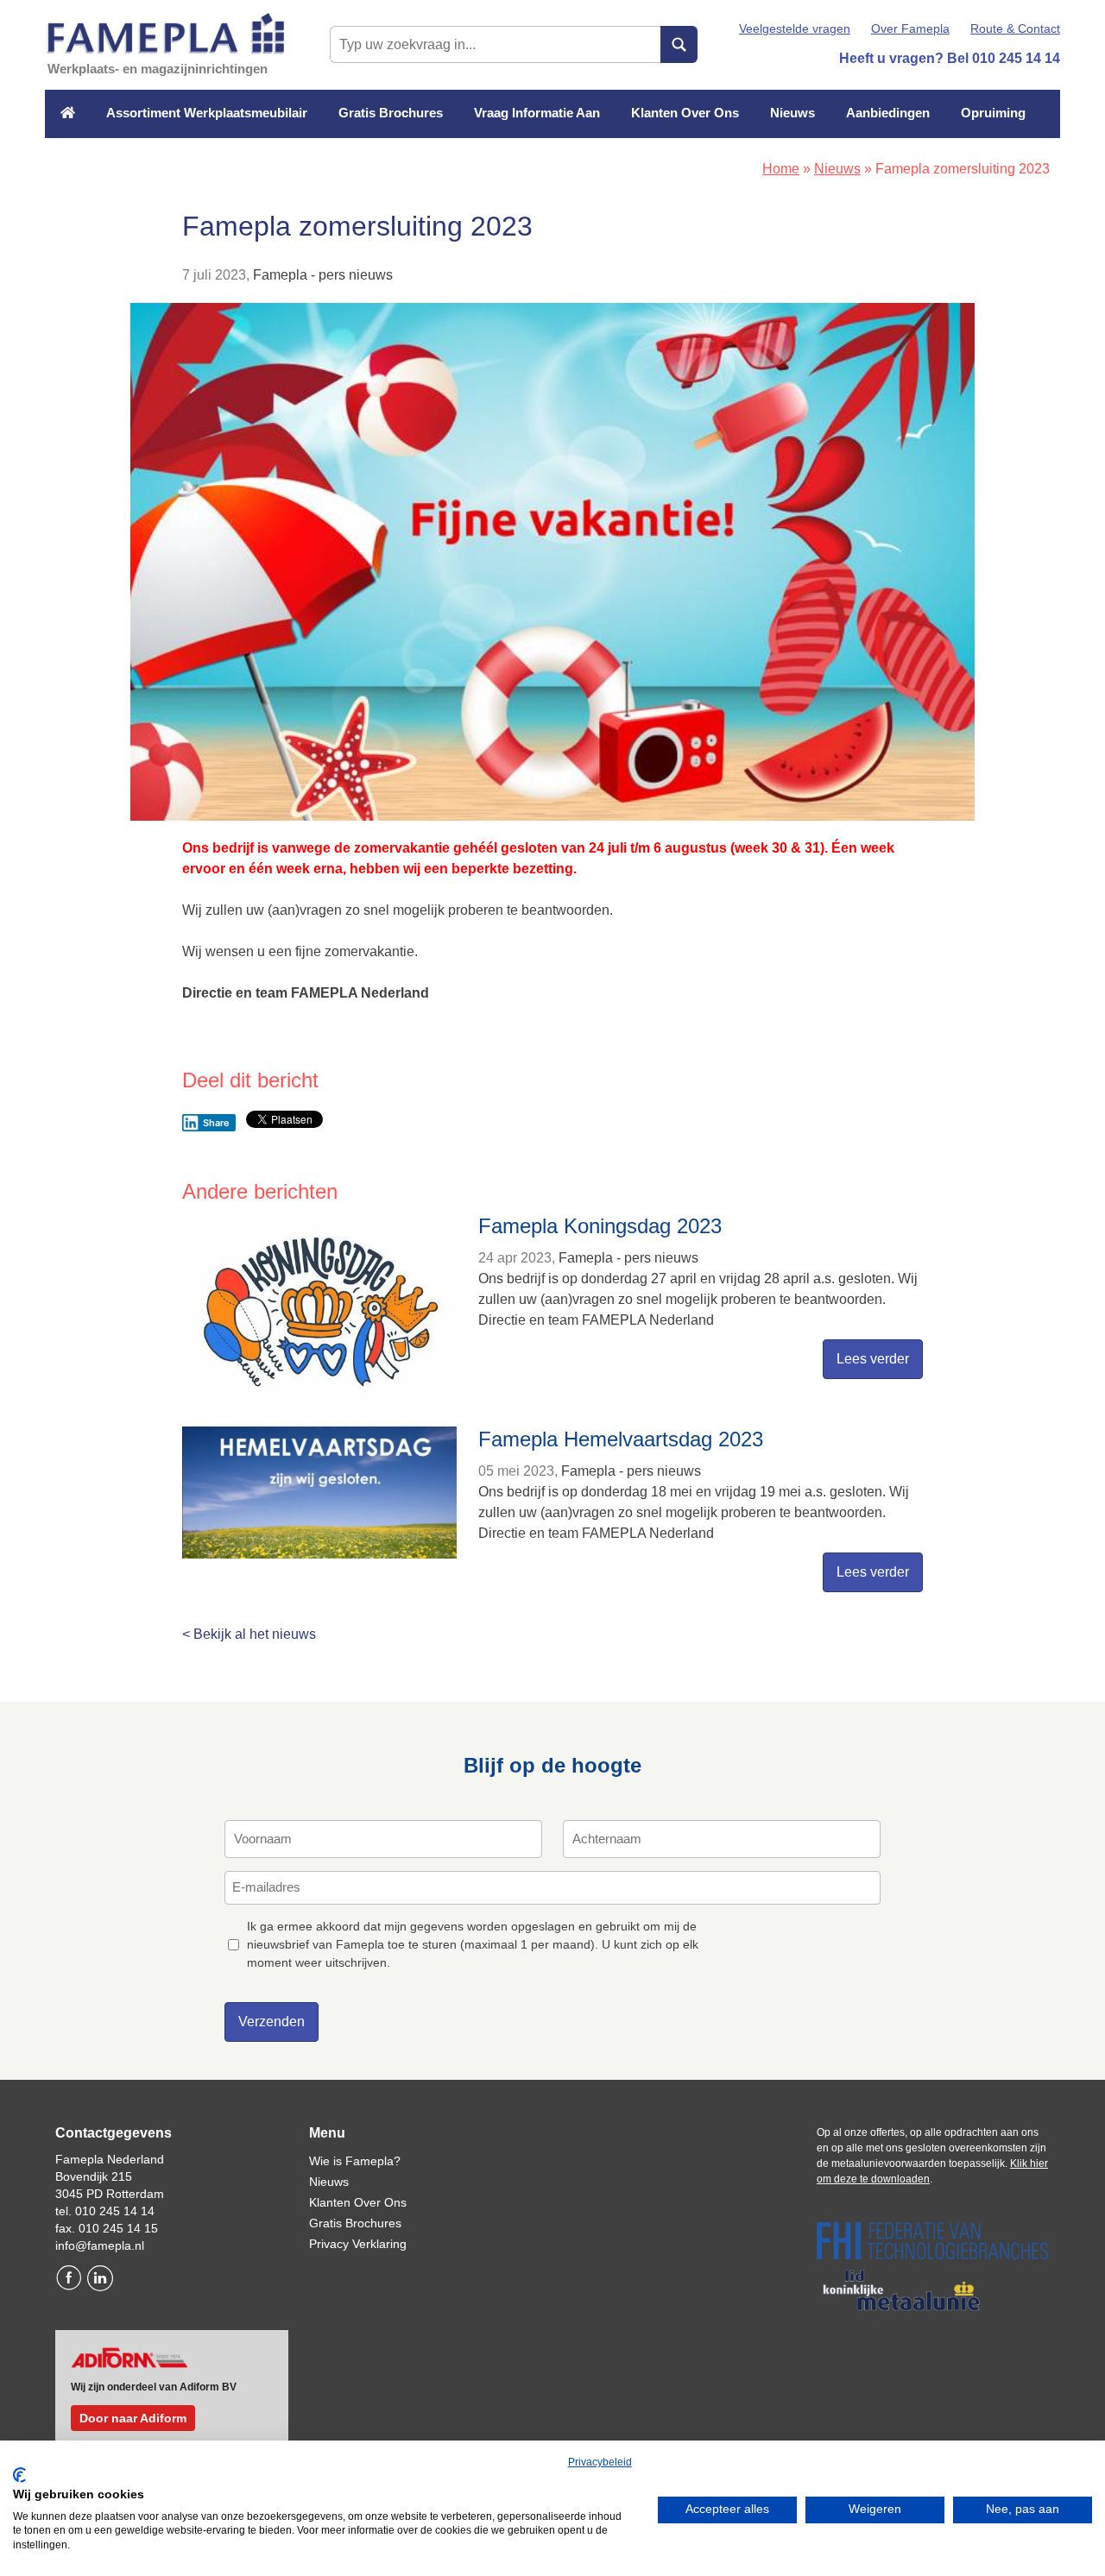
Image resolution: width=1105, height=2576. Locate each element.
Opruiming (993, 113)
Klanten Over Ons (685, 113)
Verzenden (272, 2022)
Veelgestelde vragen (795, 28)
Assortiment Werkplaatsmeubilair (207, 113)
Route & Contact (1015, 28)
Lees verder (873, 1359)
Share (216, 1123)
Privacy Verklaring (358, 2244)
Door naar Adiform (133, 2418)
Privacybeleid (600, 2462)
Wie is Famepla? (355, 2161)
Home (781, 169)
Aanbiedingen (888, 113)
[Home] (68, 113)
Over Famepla (910, 28)
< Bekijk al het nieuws (249, 1634)
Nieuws (792, 113)
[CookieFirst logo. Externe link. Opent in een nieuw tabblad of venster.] (19, 2475)
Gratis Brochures (391, 113)
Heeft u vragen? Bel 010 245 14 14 (950, 58)
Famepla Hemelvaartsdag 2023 (621, 1439)
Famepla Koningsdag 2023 (600, 1226)
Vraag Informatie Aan (537, 113)
